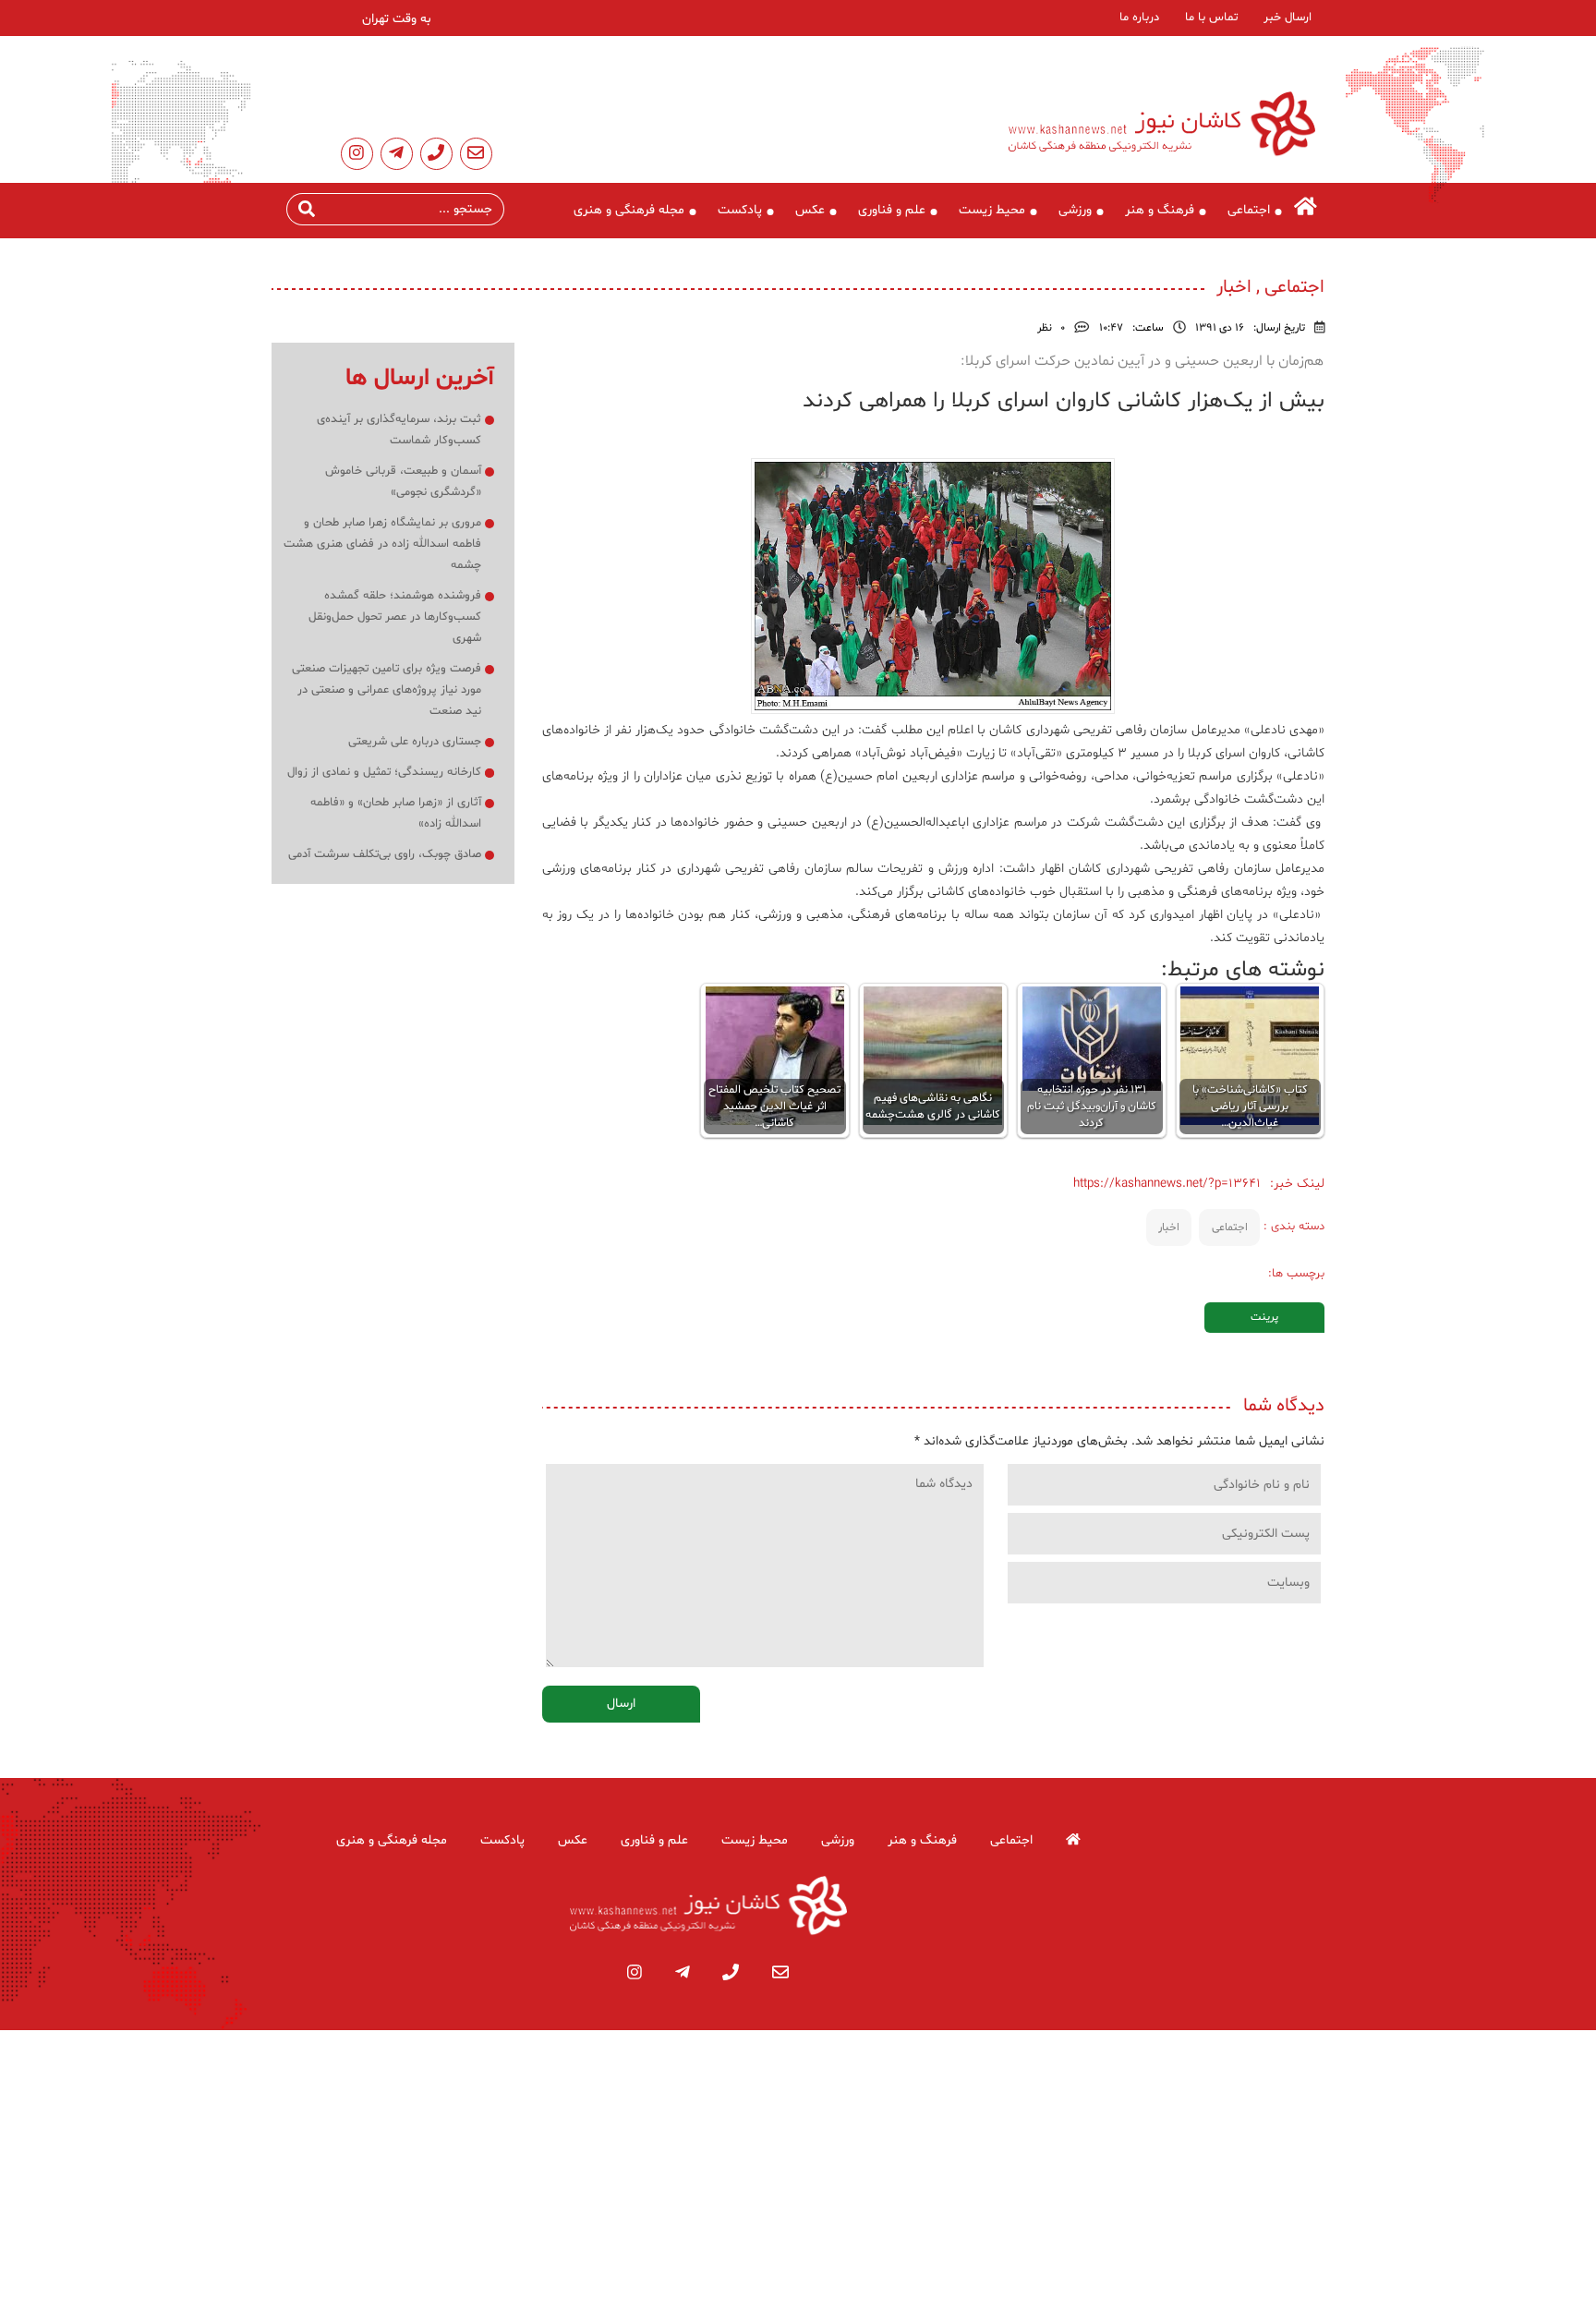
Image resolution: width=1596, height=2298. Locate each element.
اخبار (1169, 1228)
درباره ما (1139, 18)
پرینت (1264, 1317)
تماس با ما (1211, 18)
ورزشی (1075, 210)
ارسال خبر (1288, 18)
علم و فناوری (892, 210)
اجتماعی (1249, 210)
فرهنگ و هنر (1160, 210)
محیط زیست (992, 210)
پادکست (740, 210)
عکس (810, 210)
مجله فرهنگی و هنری (629, 210)
